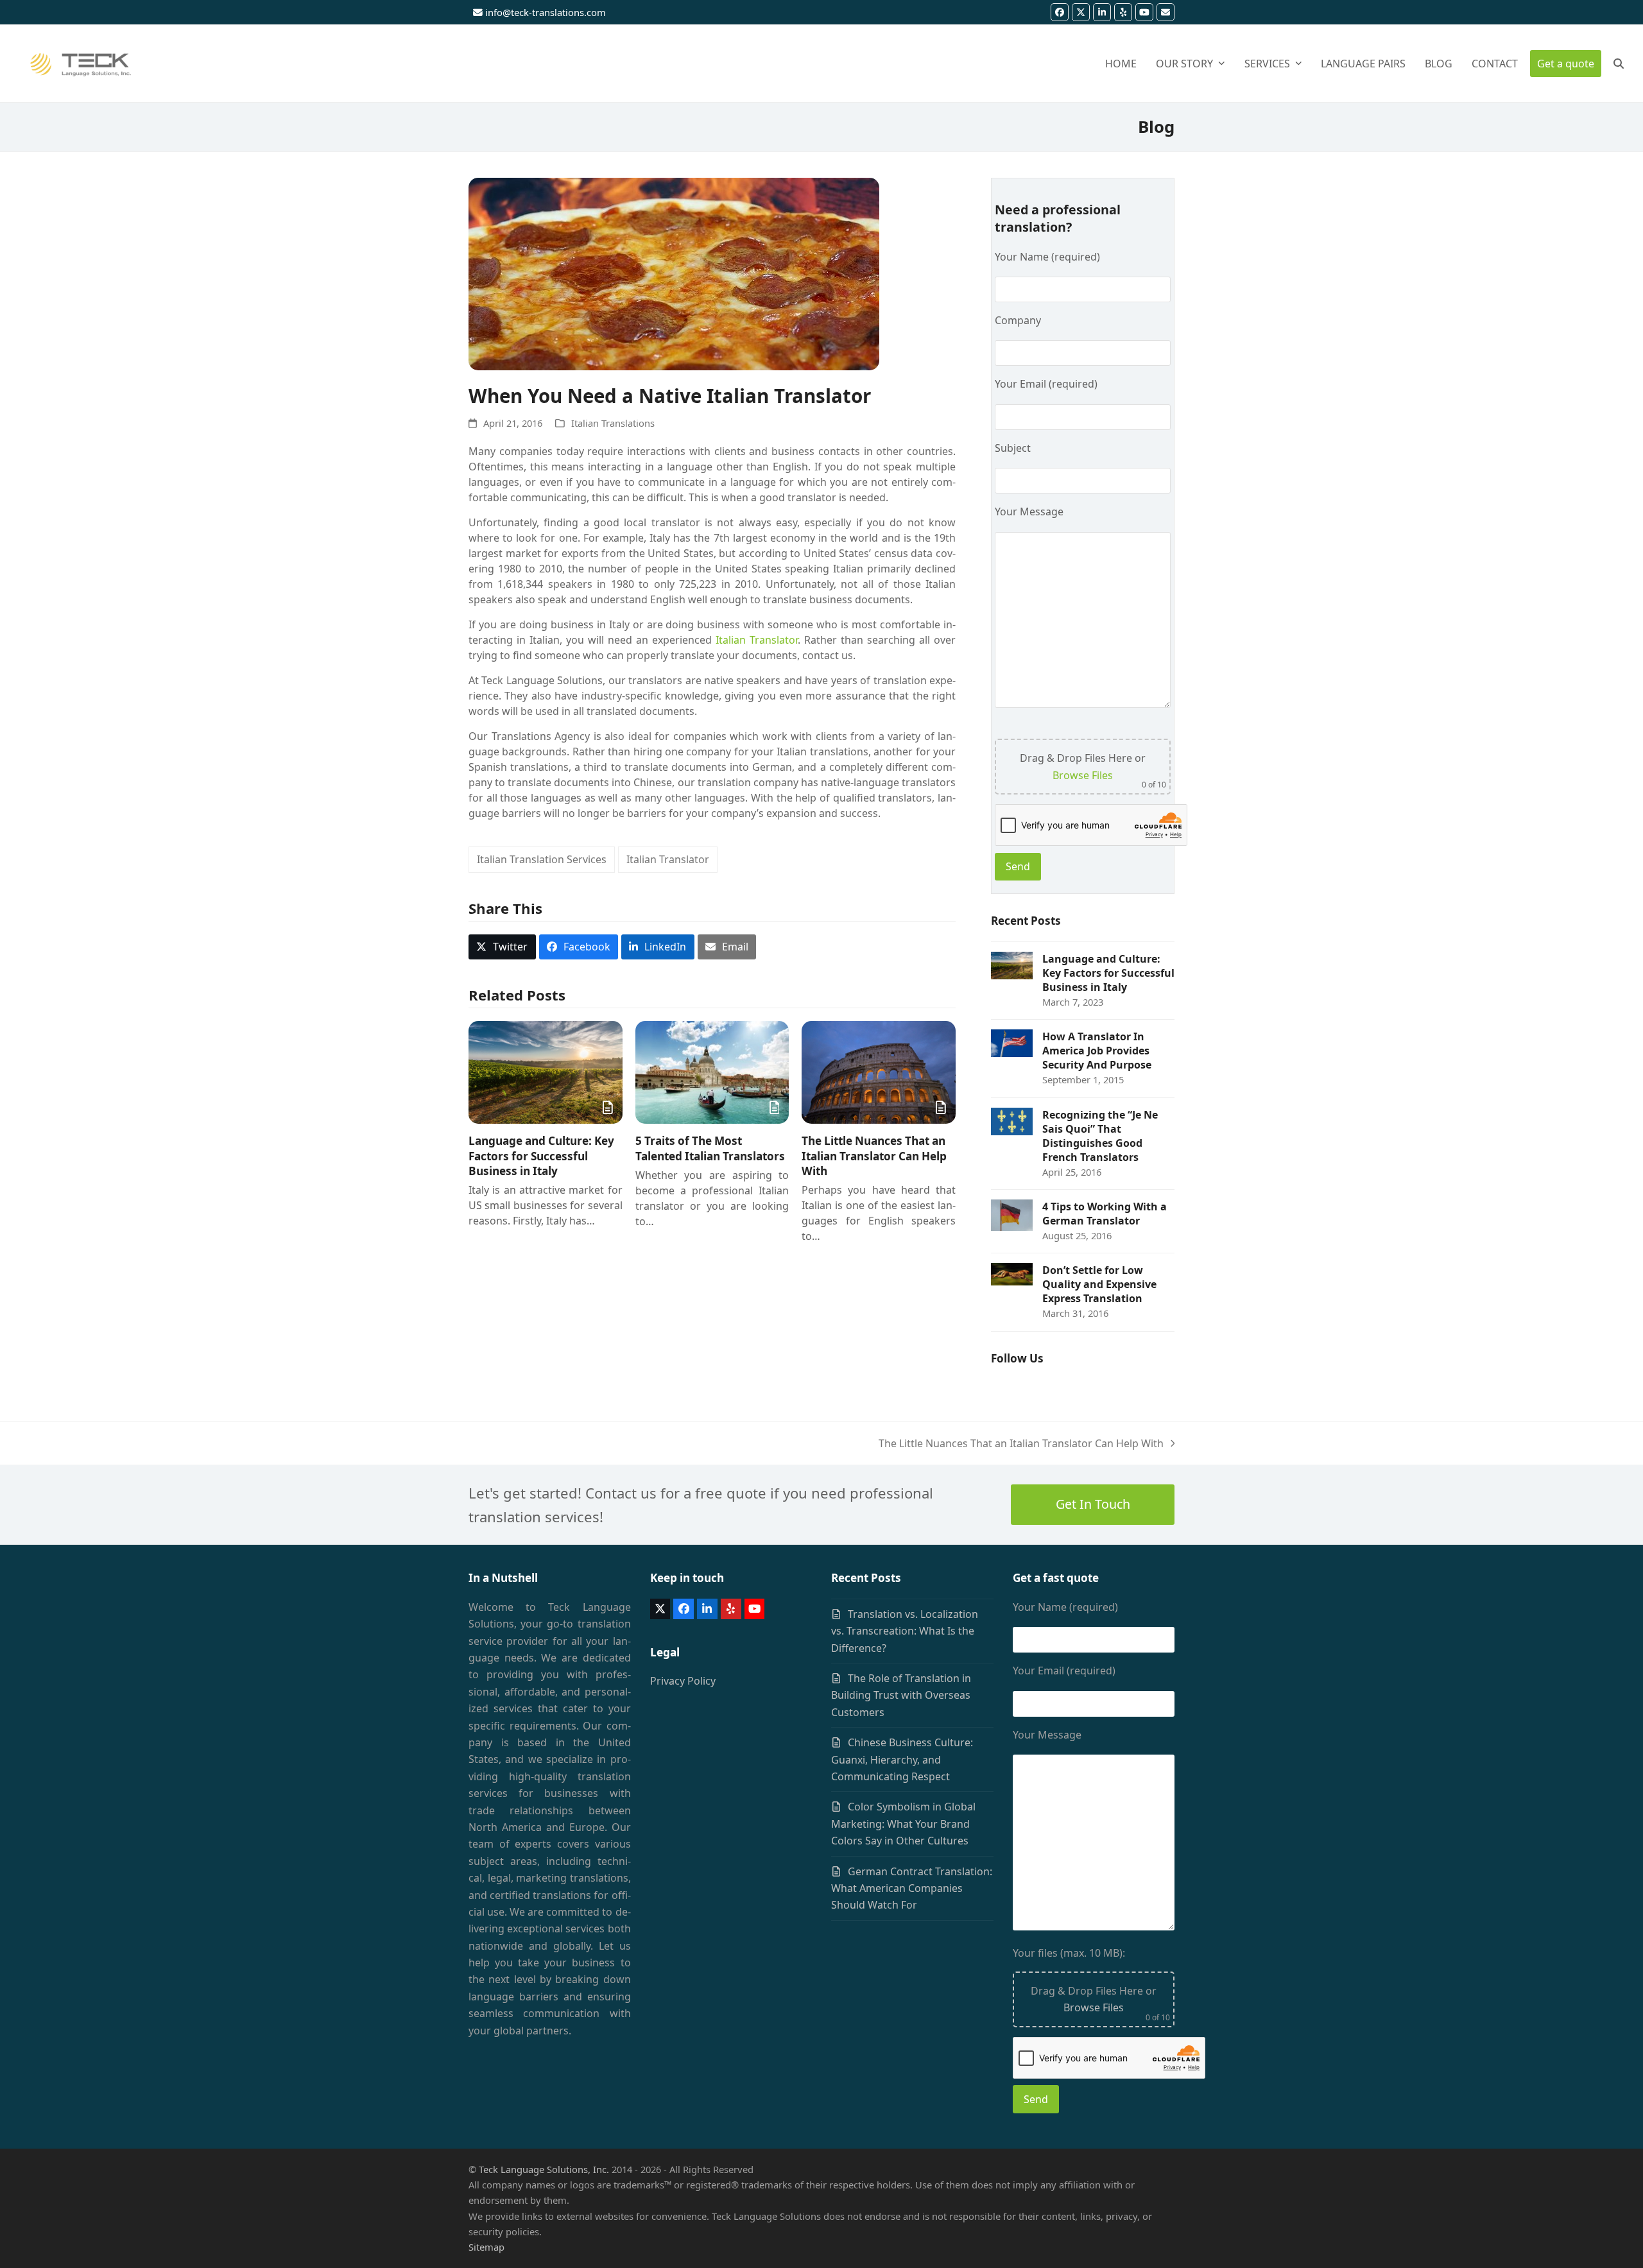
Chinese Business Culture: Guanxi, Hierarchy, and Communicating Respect (902, 1759)
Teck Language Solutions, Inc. (544, 2169)
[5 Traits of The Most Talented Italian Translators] (712, 1072)
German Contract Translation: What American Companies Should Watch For (912, 1888)
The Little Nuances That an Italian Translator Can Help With (874, 1156)
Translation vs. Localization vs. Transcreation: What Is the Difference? (905, 1631)
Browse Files (1083, 775)
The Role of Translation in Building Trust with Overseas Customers (901, 1695)
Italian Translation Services (542, 859)
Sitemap (486, 2247)
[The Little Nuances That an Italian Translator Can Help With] (879, 1072)
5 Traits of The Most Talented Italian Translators (710, 1148)
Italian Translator (757, 640)
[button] (1619, 64)
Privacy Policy (683, 1681)
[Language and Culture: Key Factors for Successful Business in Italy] (546, 1072)
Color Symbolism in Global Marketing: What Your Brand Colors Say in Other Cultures (903, 1824)
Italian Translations (613, 423)
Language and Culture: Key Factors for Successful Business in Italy (541, 1156)
